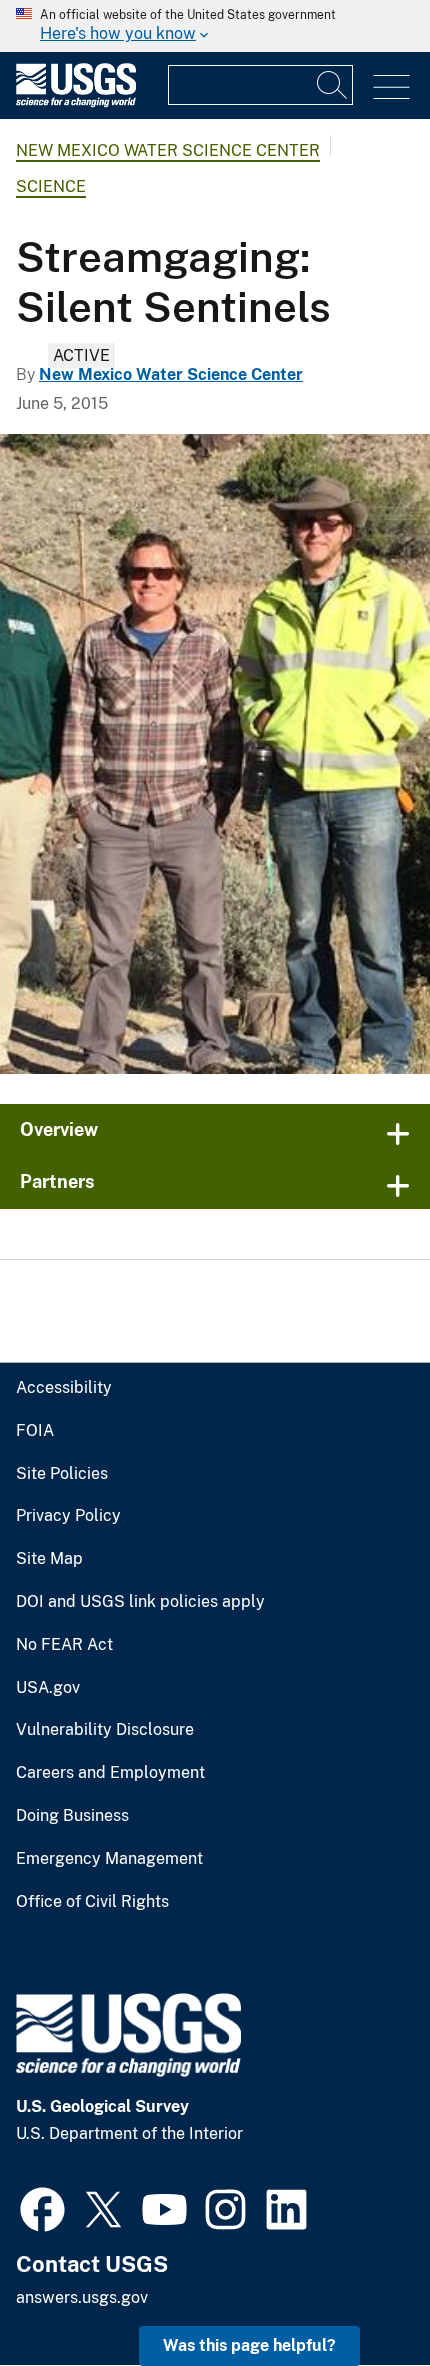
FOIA (35, 1431)
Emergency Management (109, 1859)
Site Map (49, 1559)
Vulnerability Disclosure (105, 1730)
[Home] (76, 102)
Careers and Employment (110, 1773)
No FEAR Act (64, 1645)
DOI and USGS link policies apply (140, 1602)
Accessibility (64, 1388)
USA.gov (48, 1688)
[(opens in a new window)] (42, 2207)
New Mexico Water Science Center (168, 150)
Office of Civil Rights (92, 1902)
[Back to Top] (357, 2293)
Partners (57, 1181)
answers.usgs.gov (82, 2297)
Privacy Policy (68, 1516)
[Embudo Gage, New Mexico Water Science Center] (215, 754)
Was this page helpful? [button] (249, 2345)
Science (51, 186)
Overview (59, 1129)
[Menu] (391, 87)
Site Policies (62, 1474)
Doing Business (72, 1816)
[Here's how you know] (215, 26)
